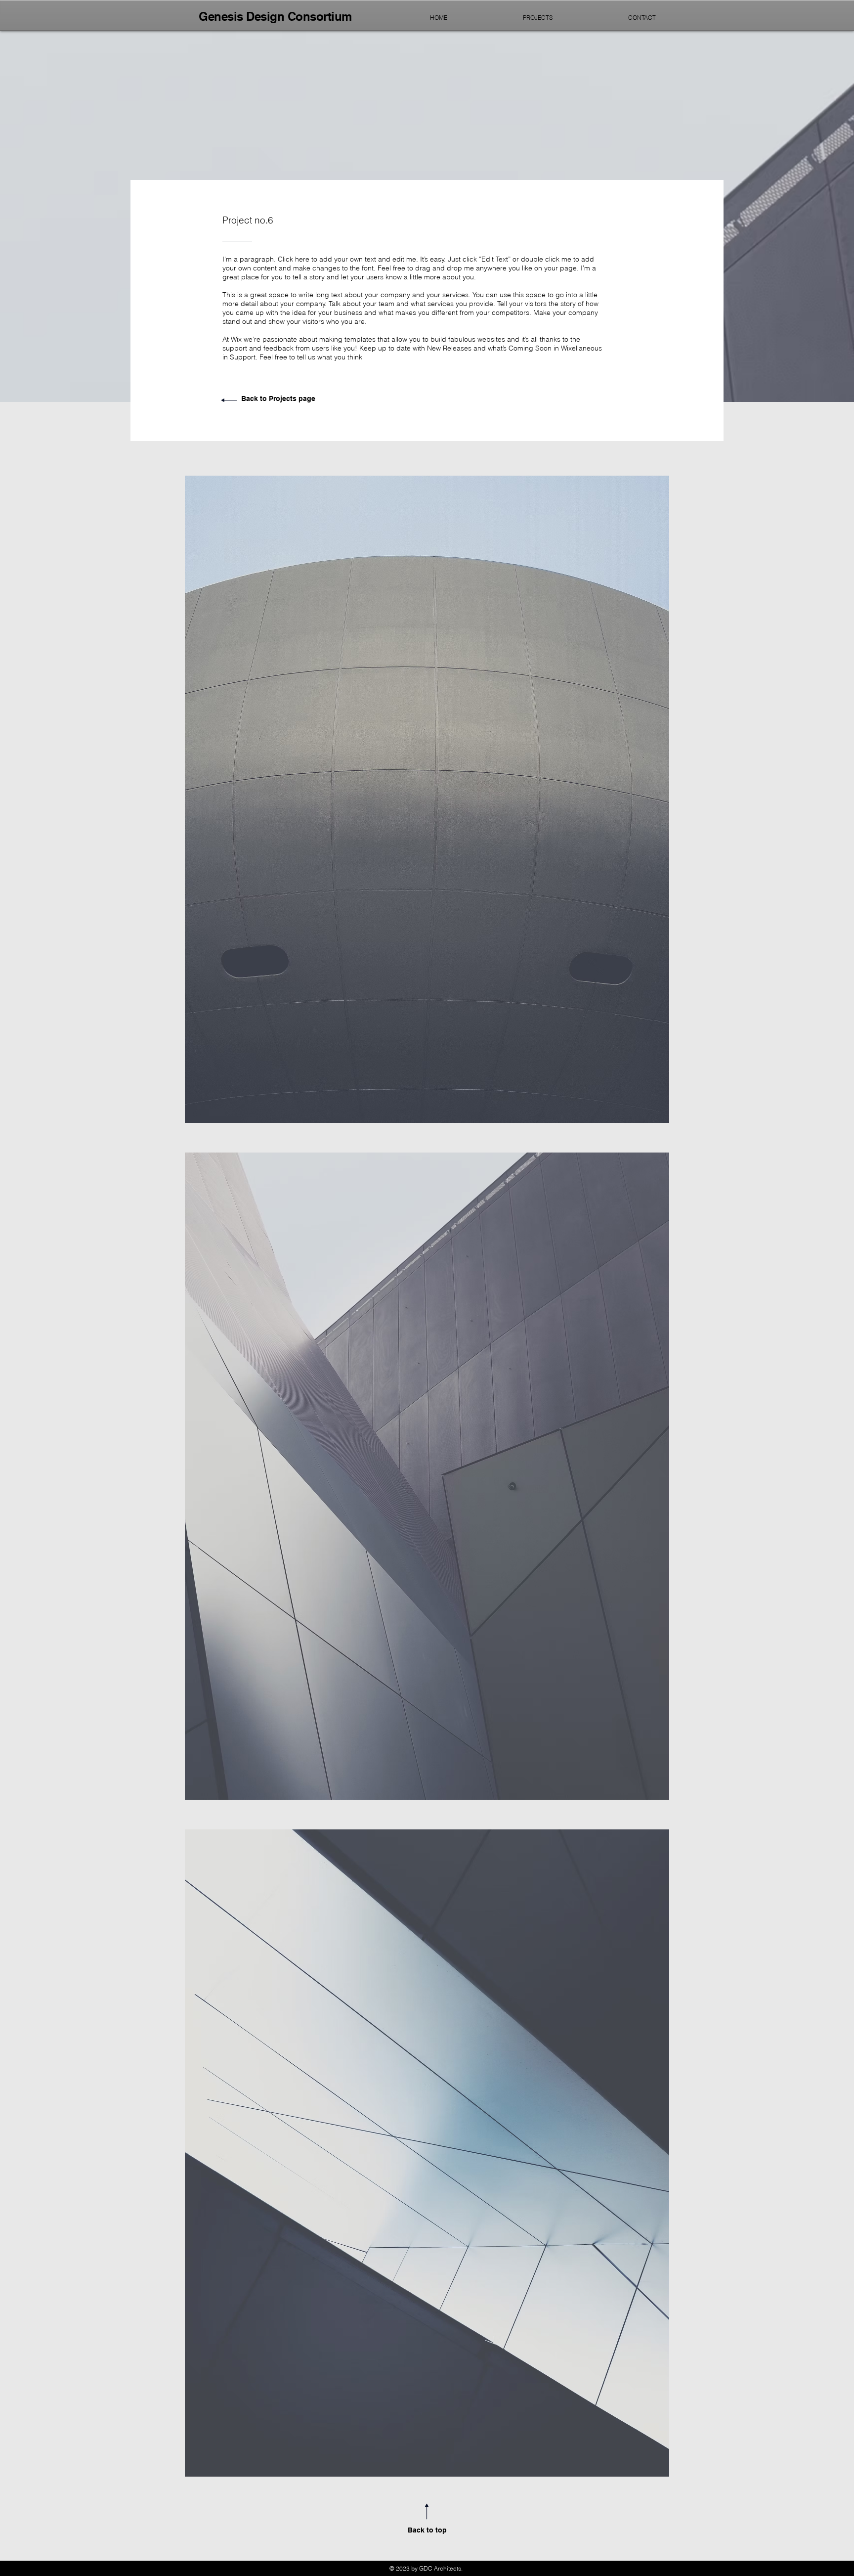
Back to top (427, 2530)
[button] (427, 799)
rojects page (294, 399)
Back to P (257, 399)
